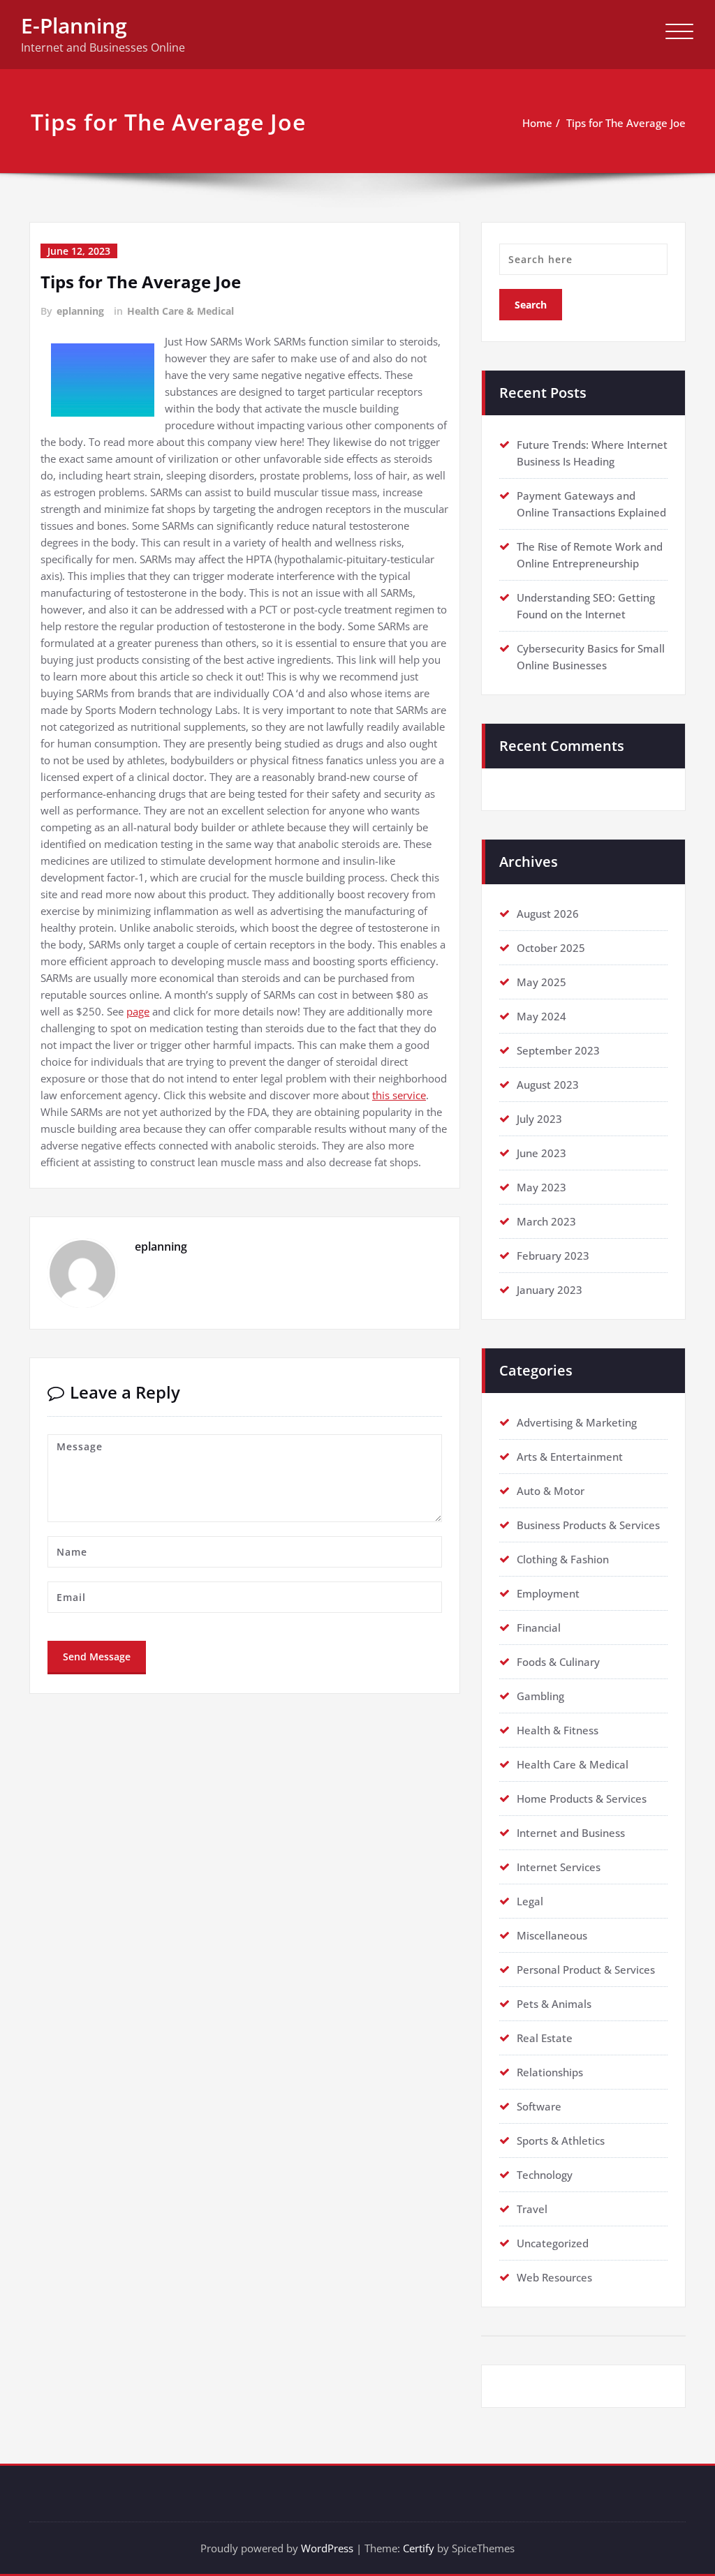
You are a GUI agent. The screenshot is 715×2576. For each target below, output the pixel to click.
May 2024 (541, 1016)
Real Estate (545, 2038)
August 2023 (548, 1085)
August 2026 (548, 914)
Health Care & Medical (180, 311)
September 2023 (558, 1050)
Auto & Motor (551, 1491)
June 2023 (541, 1153)
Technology (545, 2175)
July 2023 (539, 1119)
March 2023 (546, 1221)
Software (539, 2106)
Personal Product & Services (586, 1970)
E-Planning (74, 25)
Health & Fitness (558, 1730)
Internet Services (559, 1867)
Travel (532, 2209)
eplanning (80, 311)
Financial (539, 1628)
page (138, 1011)
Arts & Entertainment (570, 1457)
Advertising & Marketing (577, 1422)
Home (537, 123)
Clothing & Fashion (563, 1559)
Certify (419, 2548)
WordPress (327, 2548)
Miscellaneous (552, 1935)
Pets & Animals (554, 2004)
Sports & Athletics (561, 2141)
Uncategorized (553, 2243)
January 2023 (550, 1290)
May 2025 (541, 982)
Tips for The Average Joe (626, 123)
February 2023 (553, 1256)
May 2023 (541, 1187)
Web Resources (554, 2277)
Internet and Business (571, 1833)
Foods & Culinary (558, 1662)
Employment (548, 1593)
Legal (530, 1901)
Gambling (540, 1696)
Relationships (550, 2072)
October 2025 (551, 948)
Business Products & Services (588, 1525)
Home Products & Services (582, 1799)
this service (399, 1095)
